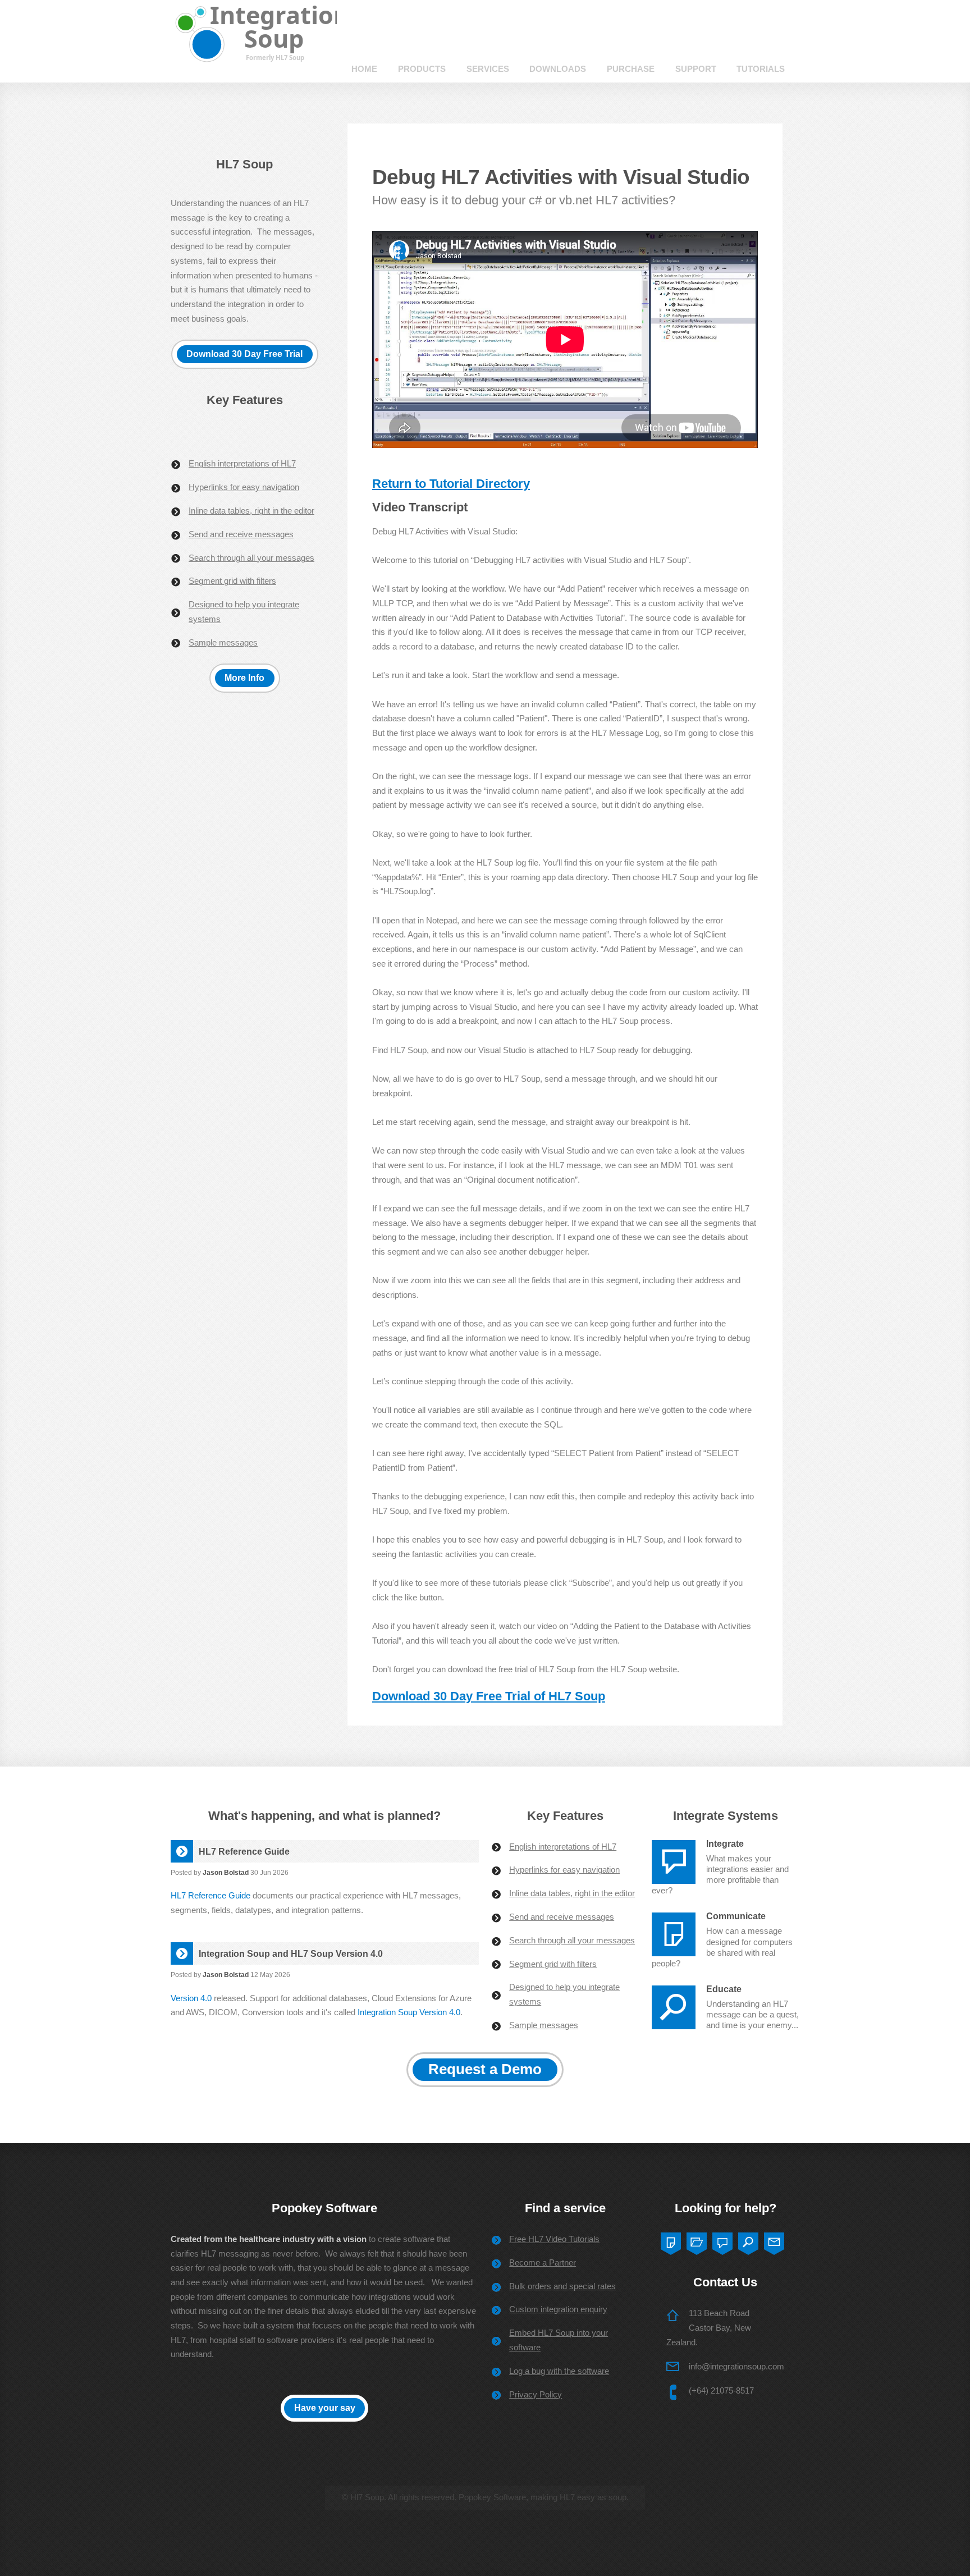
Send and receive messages (241, 534)
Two (697, 2241)
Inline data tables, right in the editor (251, 511)
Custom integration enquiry (558, 2309)
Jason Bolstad (226, 1872)
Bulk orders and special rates (562, 2286)
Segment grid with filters (232, 581)
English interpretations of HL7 (242, 464)
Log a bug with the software (559, 2371)
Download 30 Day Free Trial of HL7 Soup (489, 1696)
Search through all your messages (251, 558)
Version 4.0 (191, 1998)
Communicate (736, 1916)
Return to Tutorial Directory (451, 484)
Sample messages (223, 643)
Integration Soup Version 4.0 (409, 2012)
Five (774, 2241)
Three (722, 2241)
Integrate (725, 1843)
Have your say (325, 2408)
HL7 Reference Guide (211, 1896)
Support (696, 69)
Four (748, 2241)
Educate (724, 1989)
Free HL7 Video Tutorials (554, 2239)
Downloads (558, 69)
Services (488, 69)
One (671, 2241)
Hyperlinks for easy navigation (244, 487)
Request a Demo (485, 2069)
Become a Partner (543, 2263)
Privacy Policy (536, 2395)
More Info (244, 678)
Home (364, 69)
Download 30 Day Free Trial (244, 354)
